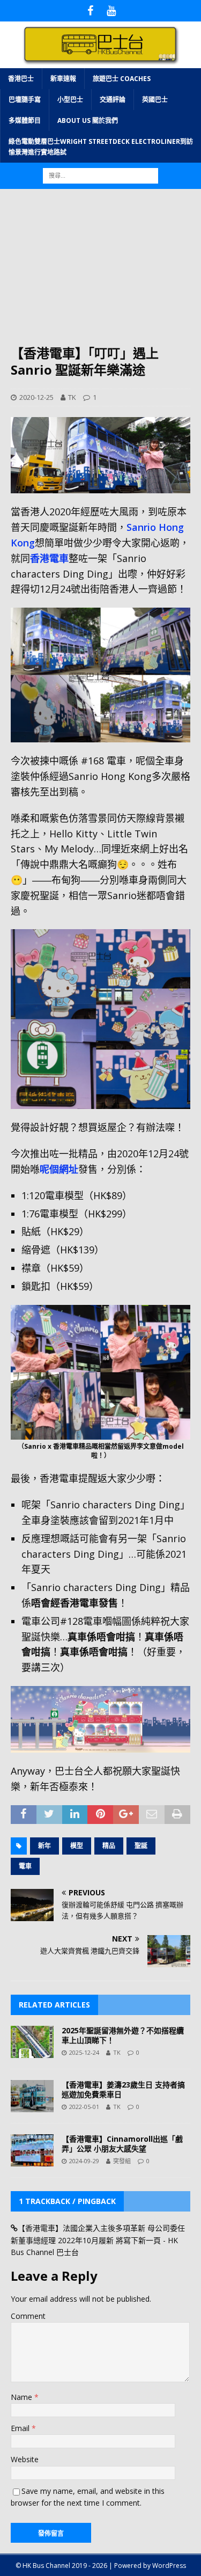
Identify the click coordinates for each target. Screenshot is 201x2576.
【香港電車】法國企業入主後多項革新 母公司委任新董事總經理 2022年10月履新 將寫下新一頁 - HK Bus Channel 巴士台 (98, 2240)
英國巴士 (155, 100)
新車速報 (63, 79)
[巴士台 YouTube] (111, 11)
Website (25, 2459)
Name (23, 2397)
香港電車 (49, 558)
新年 (44, 1846)
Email (21, 2428)
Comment (28, 2316)
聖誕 (141, 1846)
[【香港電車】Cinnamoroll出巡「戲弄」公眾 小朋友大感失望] (32, 2150)
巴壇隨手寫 (25, 100)
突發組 (122, 2161)
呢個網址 (59, 1169)
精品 (109, 1846)
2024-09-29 (84, 2161)
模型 (77, 1846)
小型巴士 (70, 100)
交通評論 (113, 100)
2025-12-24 (84, 2052)
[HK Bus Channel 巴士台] (100, 61)
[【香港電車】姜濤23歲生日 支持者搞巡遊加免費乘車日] (32, 2096)
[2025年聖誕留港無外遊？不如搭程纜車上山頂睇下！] (32, 2042)
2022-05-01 (84, 2107)
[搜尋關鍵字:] (100, 175)
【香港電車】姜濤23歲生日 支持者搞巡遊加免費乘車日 (123, 2089)
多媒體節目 (25, 121)
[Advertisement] (100, 272)
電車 (25, 1866)
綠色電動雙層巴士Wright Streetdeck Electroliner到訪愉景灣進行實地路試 (101, 147)
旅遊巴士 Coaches (122, 79)
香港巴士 (21, 79)
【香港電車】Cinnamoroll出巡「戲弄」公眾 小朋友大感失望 (122, 2144)
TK (72, 397)
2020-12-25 (36, 397)
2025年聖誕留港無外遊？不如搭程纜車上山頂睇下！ (123, 2035)
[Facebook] (90, 11)
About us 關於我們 (88, 121)
